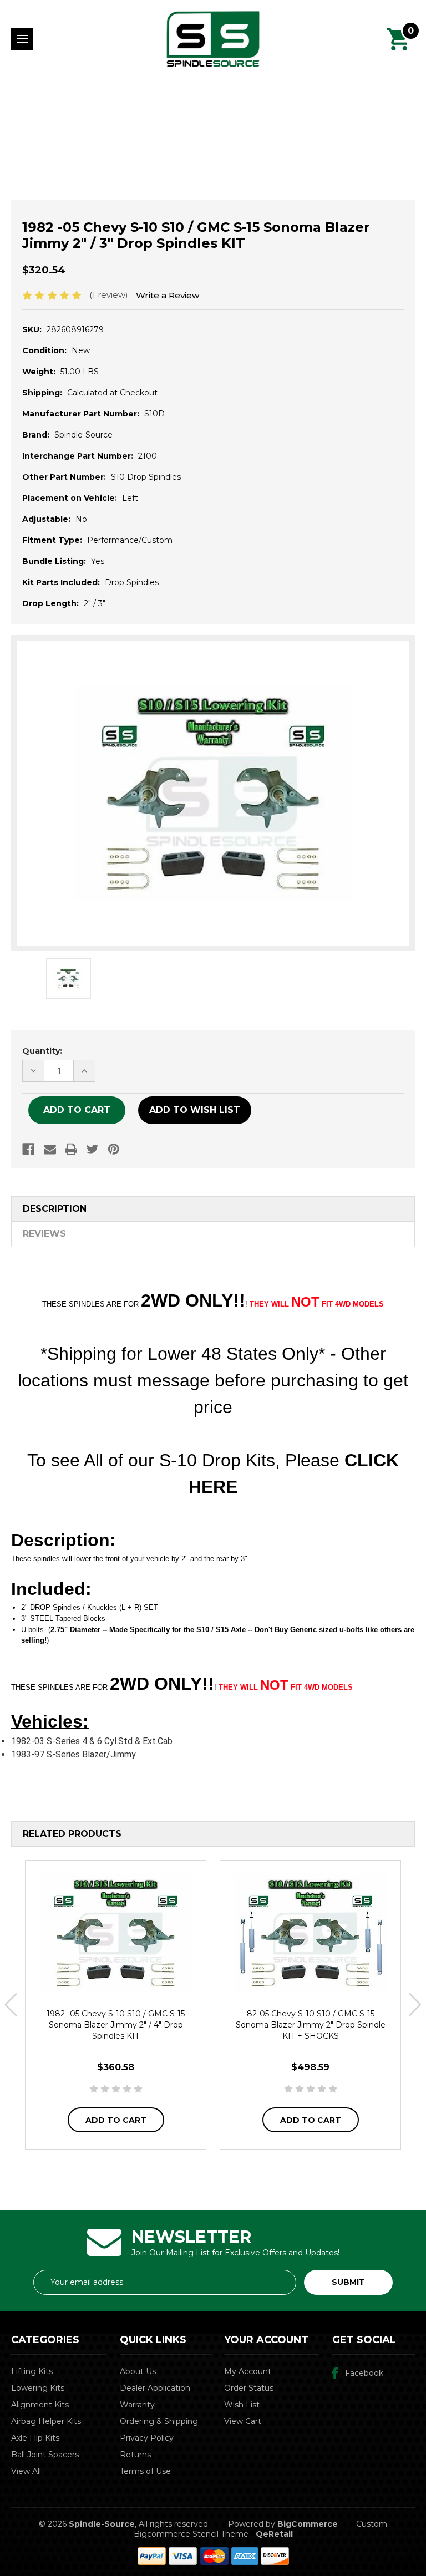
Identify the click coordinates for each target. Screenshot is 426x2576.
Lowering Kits (38, 2388)
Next (415, 2005)
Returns (135, 2455)
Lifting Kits (32, 2371)
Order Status (249, 2388)
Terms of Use (145, 2471)
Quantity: (42, 1051)
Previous (11, 2005)
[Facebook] (28, 1149)
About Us (138, 2371)
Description (55, 1209)
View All (26, 2471)
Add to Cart (116, 2120)
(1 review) (110, 295)
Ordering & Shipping (159, 2421)
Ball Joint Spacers (45, 2455)
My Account (248, 2371)
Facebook (364, 2373)
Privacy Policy (147, 2438)
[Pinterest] (114, 1149)
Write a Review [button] (168, 295)
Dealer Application (155, 2388)
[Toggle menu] (22, 39)
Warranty (137, 2405)
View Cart (243, 2421)
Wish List (242, 2405)
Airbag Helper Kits (46, 2421)
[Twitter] (93, 1149)
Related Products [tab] (72, 1834)
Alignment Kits (40, 2405)
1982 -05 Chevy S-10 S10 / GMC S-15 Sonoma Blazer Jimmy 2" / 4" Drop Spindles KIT (116, 2025)
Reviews (44, 1234)
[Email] (50, 1149)
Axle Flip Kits (35, 2438)
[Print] (71, 1149)
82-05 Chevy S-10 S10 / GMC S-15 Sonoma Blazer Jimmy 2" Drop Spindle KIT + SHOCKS (311, 2025)
